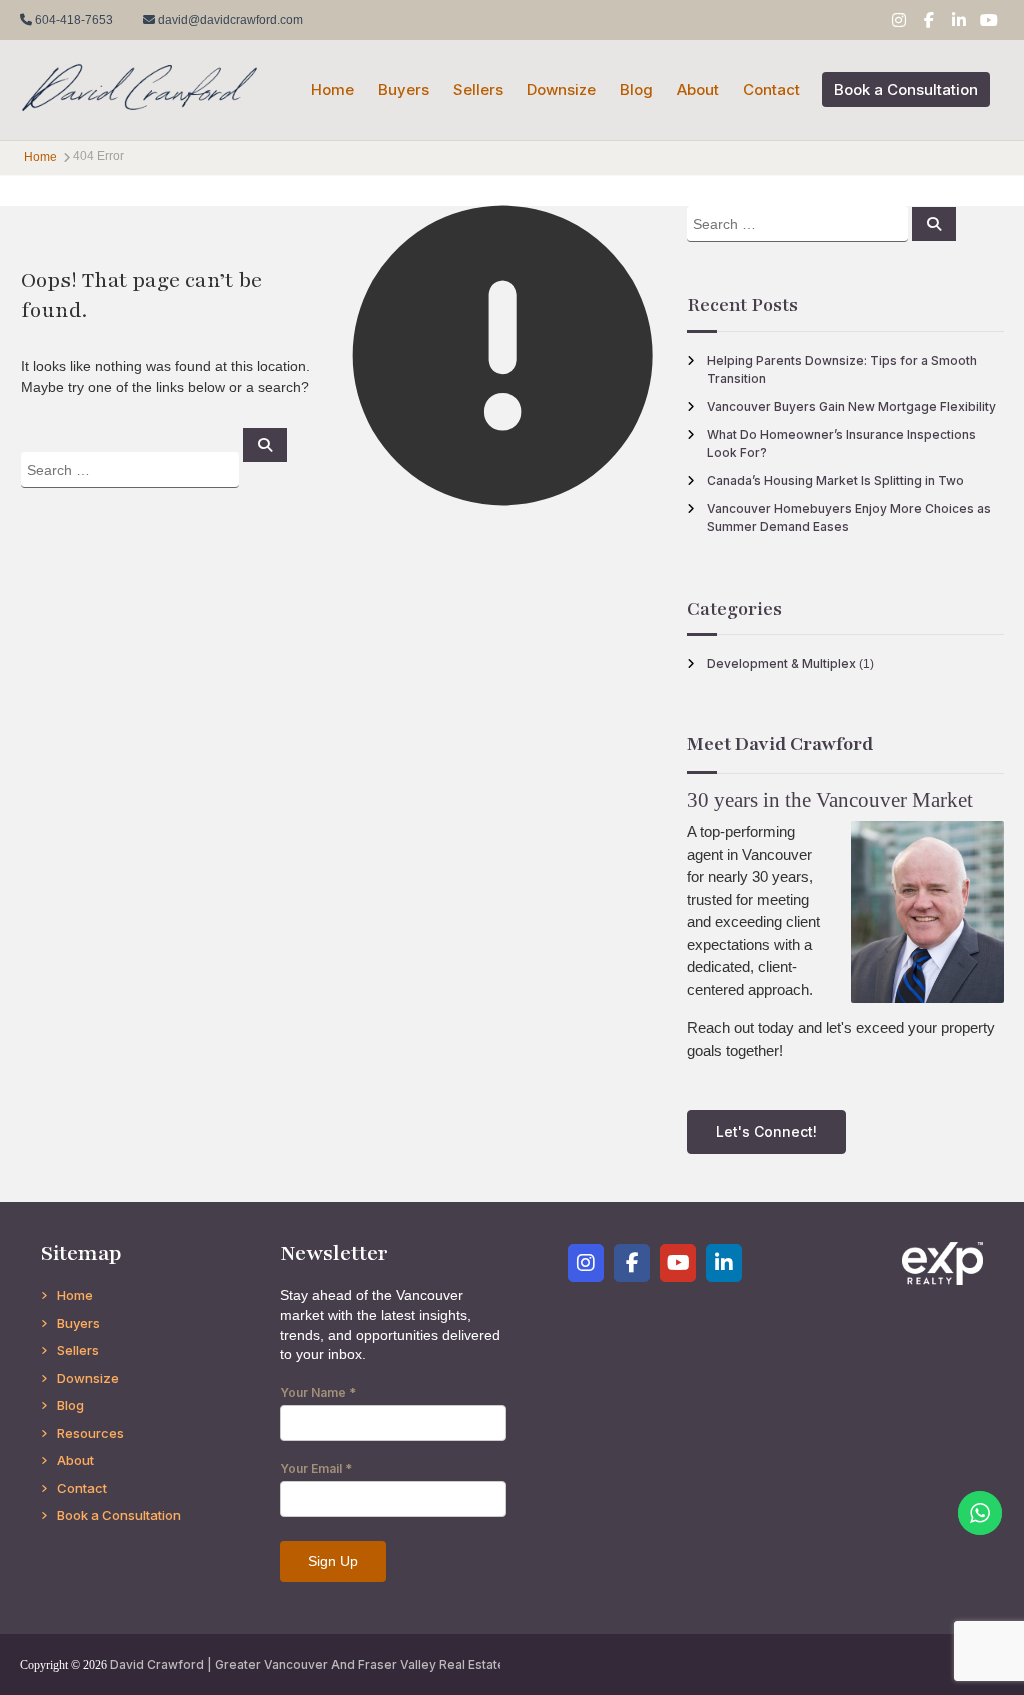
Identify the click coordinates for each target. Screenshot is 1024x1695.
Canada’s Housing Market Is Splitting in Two (835, 480)
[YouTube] (678, 1263)
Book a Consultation (906, 89)
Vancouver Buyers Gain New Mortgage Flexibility (851, 406)
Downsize (561, 89)
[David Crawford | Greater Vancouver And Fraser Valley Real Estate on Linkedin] (724, 1263)
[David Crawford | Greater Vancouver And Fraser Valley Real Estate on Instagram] (586, 1263)
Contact (771, 89)
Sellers (478, 89)
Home (332, 89)
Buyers (403, 89)
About (698, 89)
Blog (636, 89)
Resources (90, 1433)
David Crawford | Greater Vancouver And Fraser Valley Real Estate (307, 1664)
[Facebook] (632, 1263)
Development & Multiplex (781, 663)
